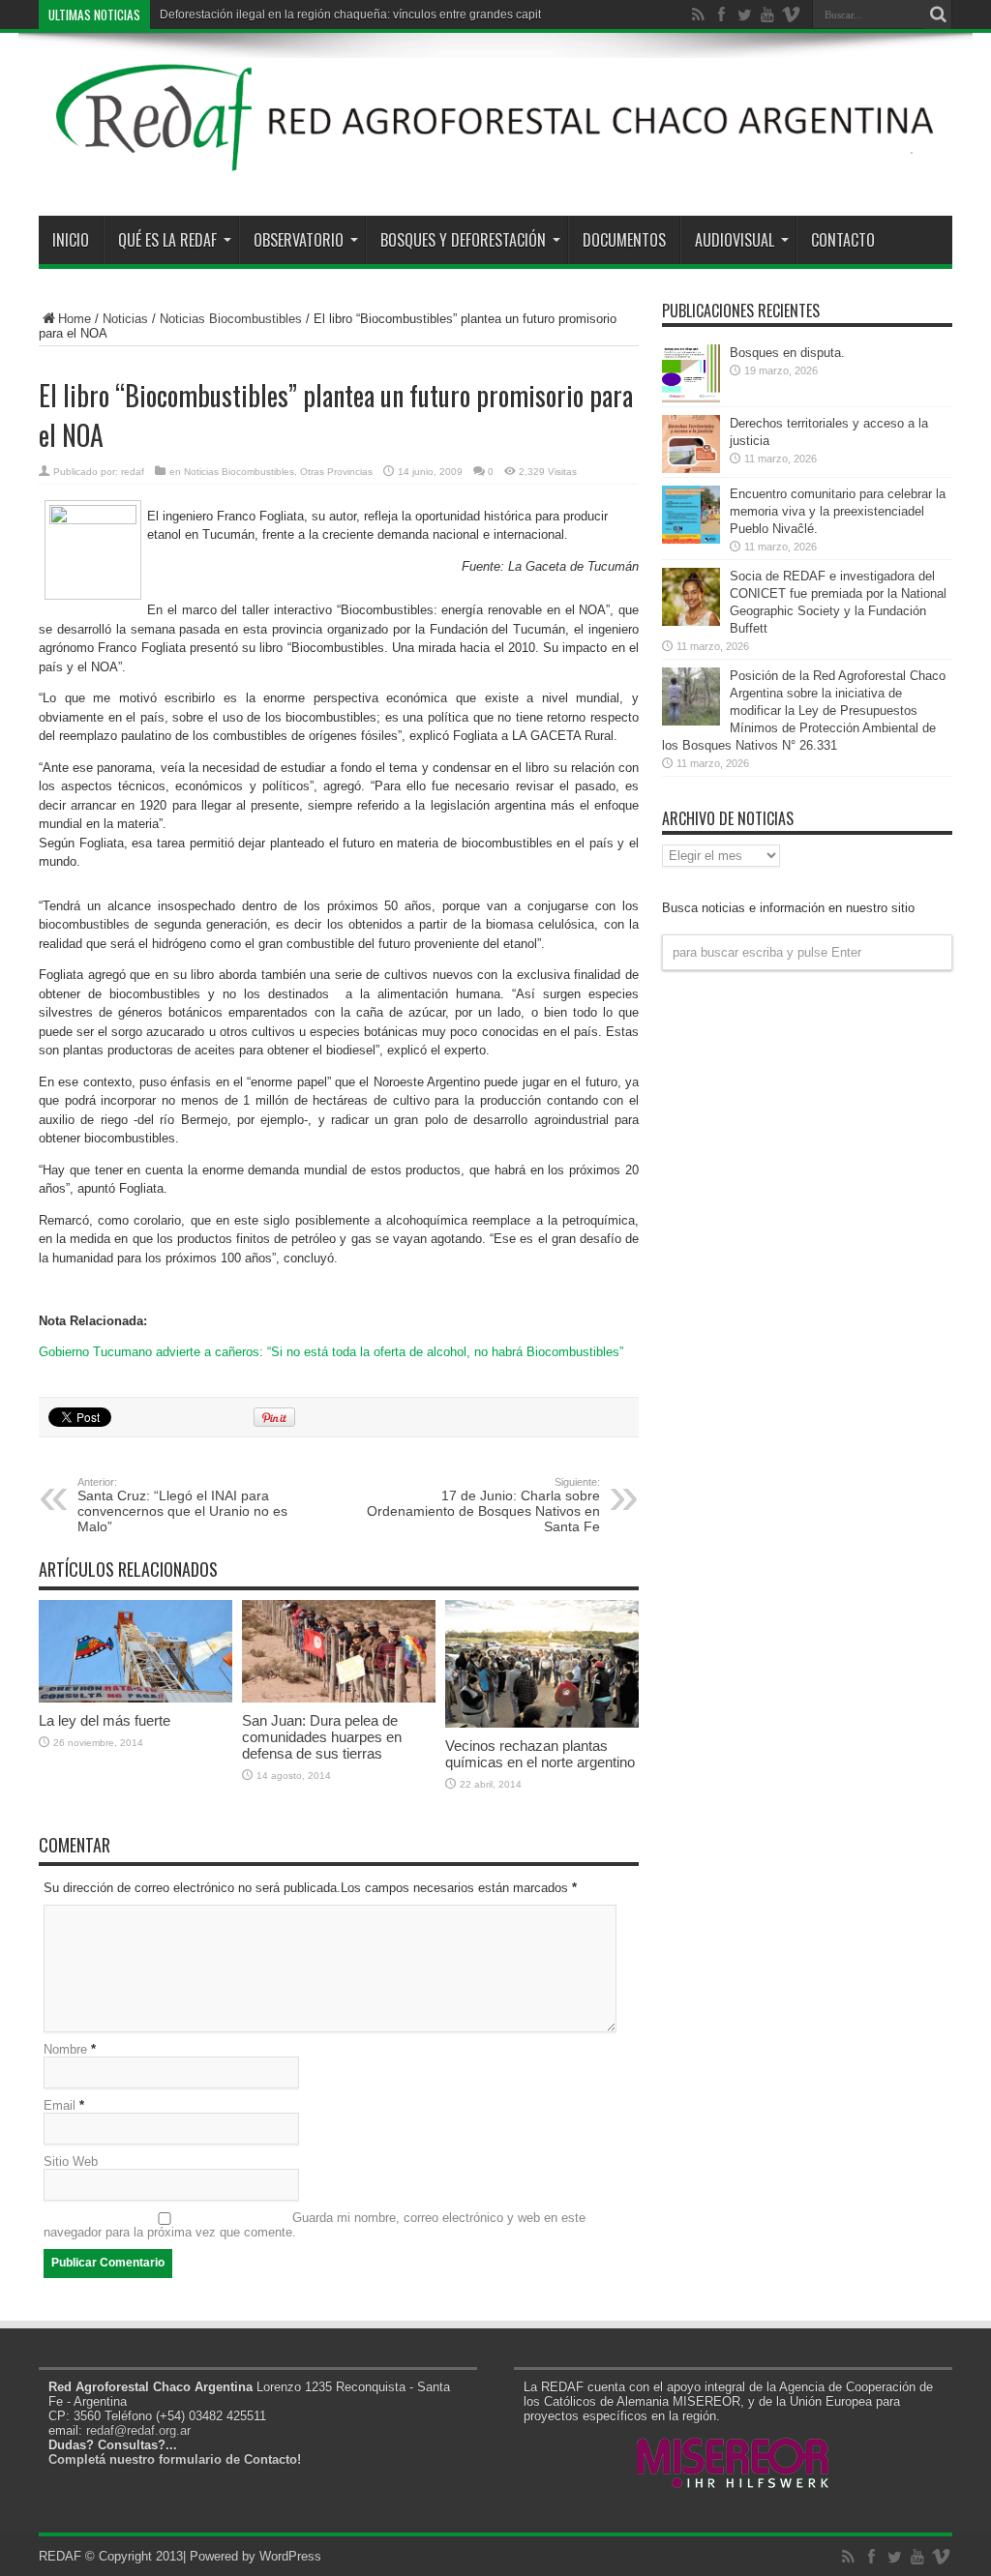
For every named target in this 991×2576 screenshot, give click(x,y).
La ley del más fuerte (105, 1720)
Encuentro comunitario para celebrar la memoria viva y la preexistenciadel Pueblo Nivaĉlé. (838, 511)
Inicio (71, 240)
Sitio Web (71, 2161)
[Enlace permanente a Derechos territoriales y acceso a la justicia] (691, 469)
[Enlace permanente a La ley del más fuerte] (135, 1698)
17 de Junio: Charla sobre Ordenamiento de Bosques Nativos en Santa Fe (483, 1505)
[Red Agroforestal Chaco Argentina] (495, 167)
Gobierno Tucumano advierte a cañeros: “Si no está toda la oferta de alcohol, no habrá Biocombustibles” (331, 1352)
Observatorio (299, 240)
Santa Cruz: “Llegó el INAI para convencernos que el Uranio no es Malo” (182, 1505)
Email (60, 2105)
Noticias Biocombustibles (231, 319)
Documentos (624, 240)
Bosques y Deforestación (463, 240)
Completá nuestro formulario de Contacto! (175, 2459)
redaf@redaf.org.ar (138, 2430)
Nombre (65, 2049)
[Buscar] (938, 15)
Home (75, 319)
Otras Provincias (336, 472)
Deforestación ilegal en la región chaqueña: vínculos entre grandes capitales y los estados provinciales (431, 15)
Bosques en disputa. (787, 353)
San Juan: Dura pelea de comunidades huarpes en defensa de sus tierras (322, 1737)
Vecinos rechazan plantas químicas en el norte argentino (540, 1754)
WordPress (290, 2556)
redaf (133, 472)
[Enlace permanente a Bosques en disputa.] (691, 398)
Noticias (125, 319)
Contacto (843, 240)
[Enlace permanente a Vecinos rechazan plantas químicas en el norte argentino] (542, 1723)
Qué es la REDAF (167, 240)
